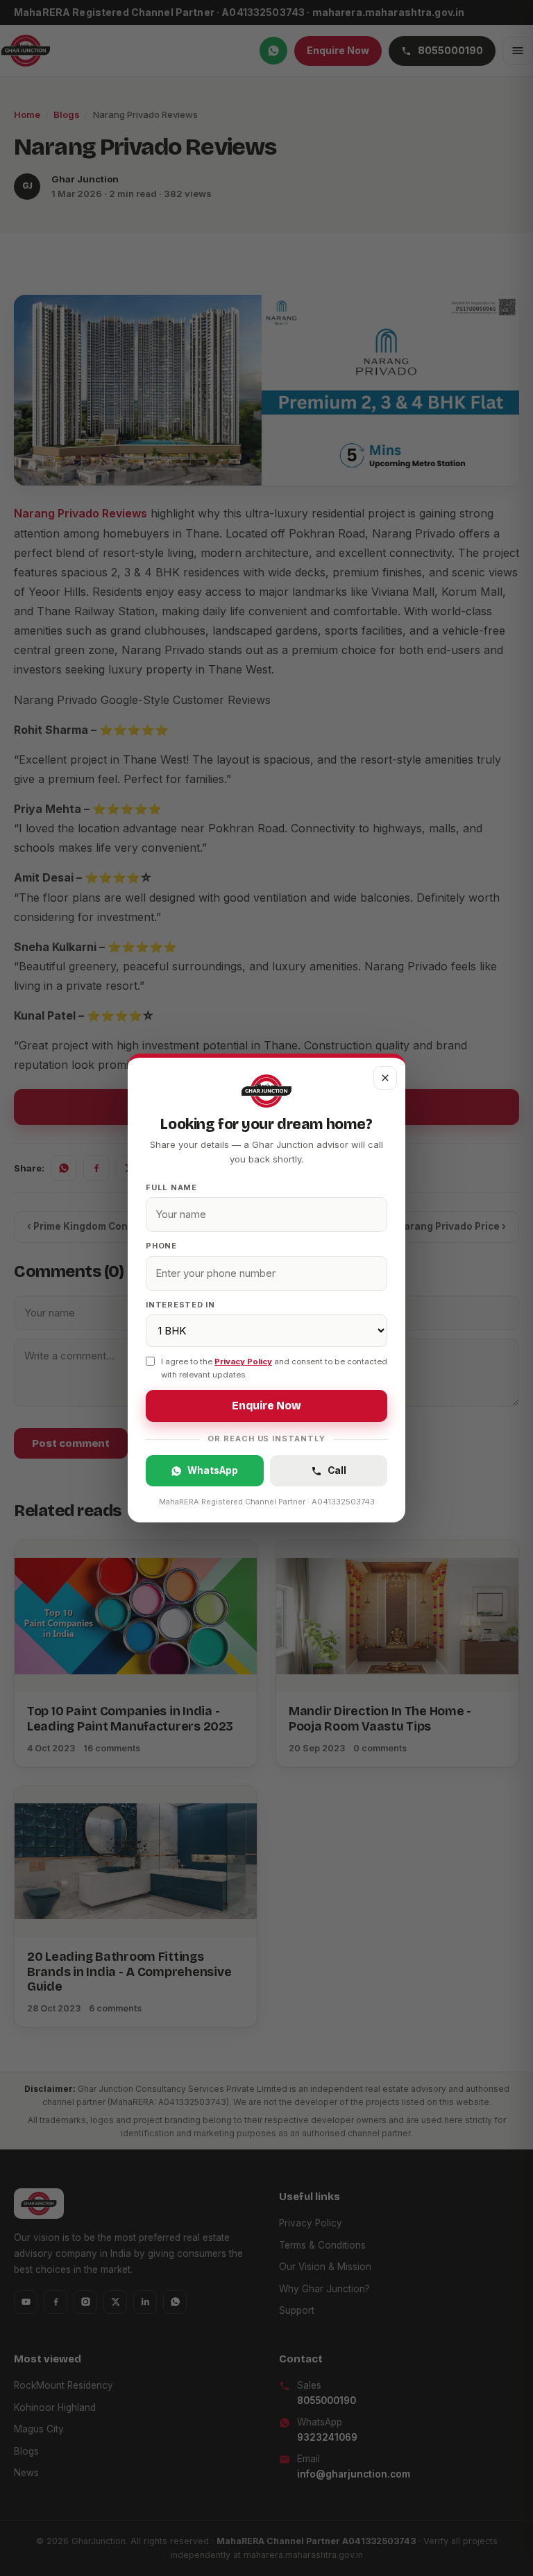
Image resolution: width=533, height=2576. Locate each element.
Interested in (180, 1305)
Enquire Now (266, 1406)
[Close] (385, 1078)
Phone (161, 1246)
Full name (171, 1187)
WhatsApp (213, 1470)
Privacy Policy (243, 1362)
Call (337, 1470)
